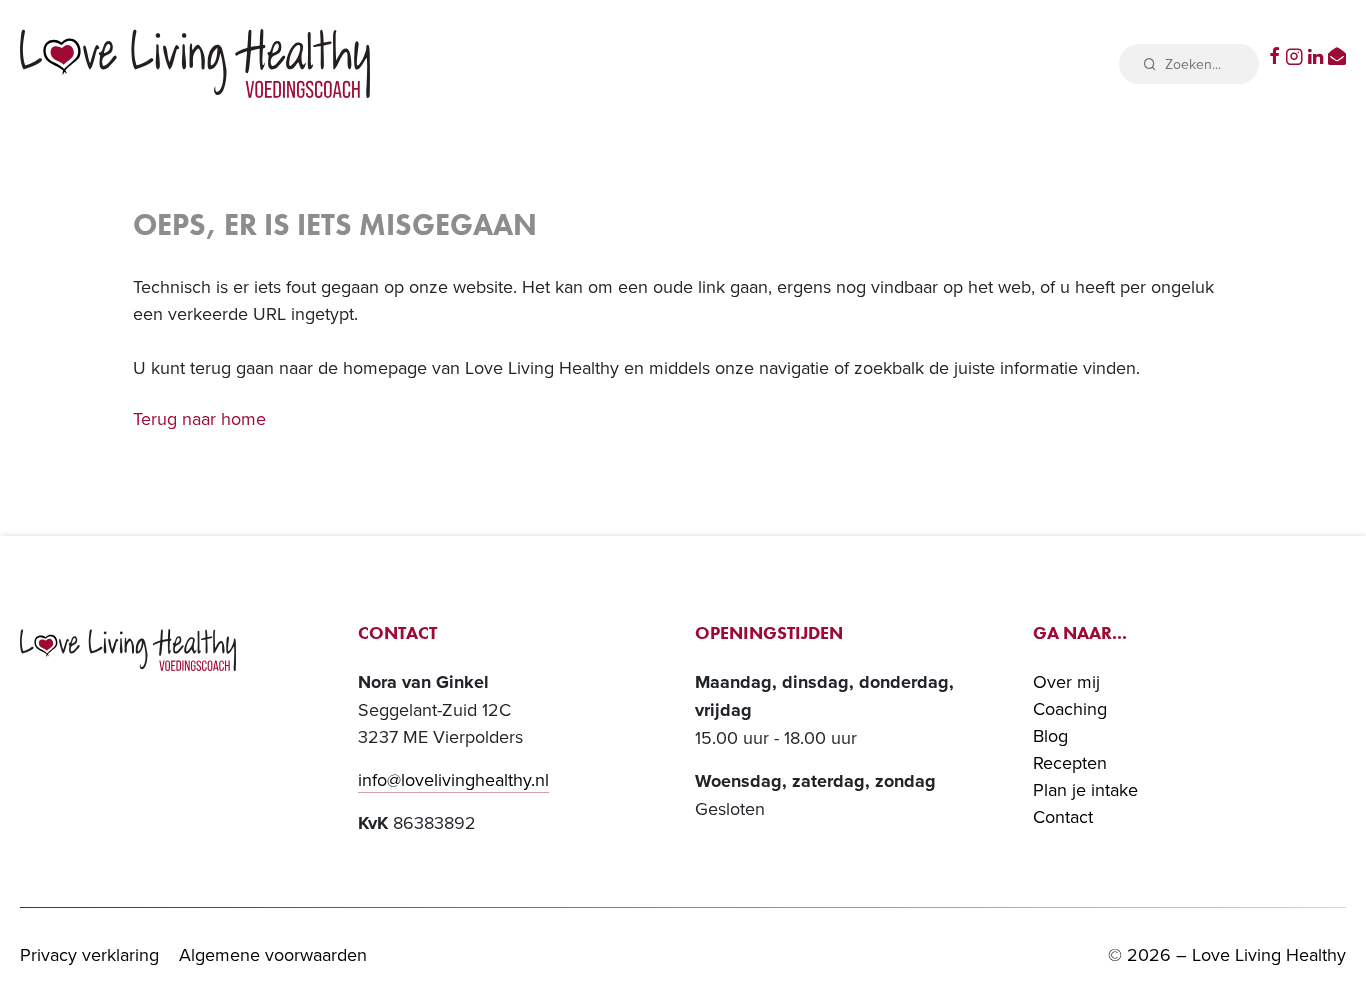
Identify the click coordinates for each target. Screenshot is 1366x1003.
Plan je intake (1085, 789)
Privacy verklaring (89, 954)
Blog (1050, 735)
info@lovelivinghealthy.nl (453, 779)
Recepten (1070, 762)
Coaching (1070, 708)
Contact (1063, 816)
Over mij (1066, 681)
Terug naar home (199, 418)
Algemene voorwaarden (273, 954)
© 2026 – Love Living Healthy (1227, 954)
